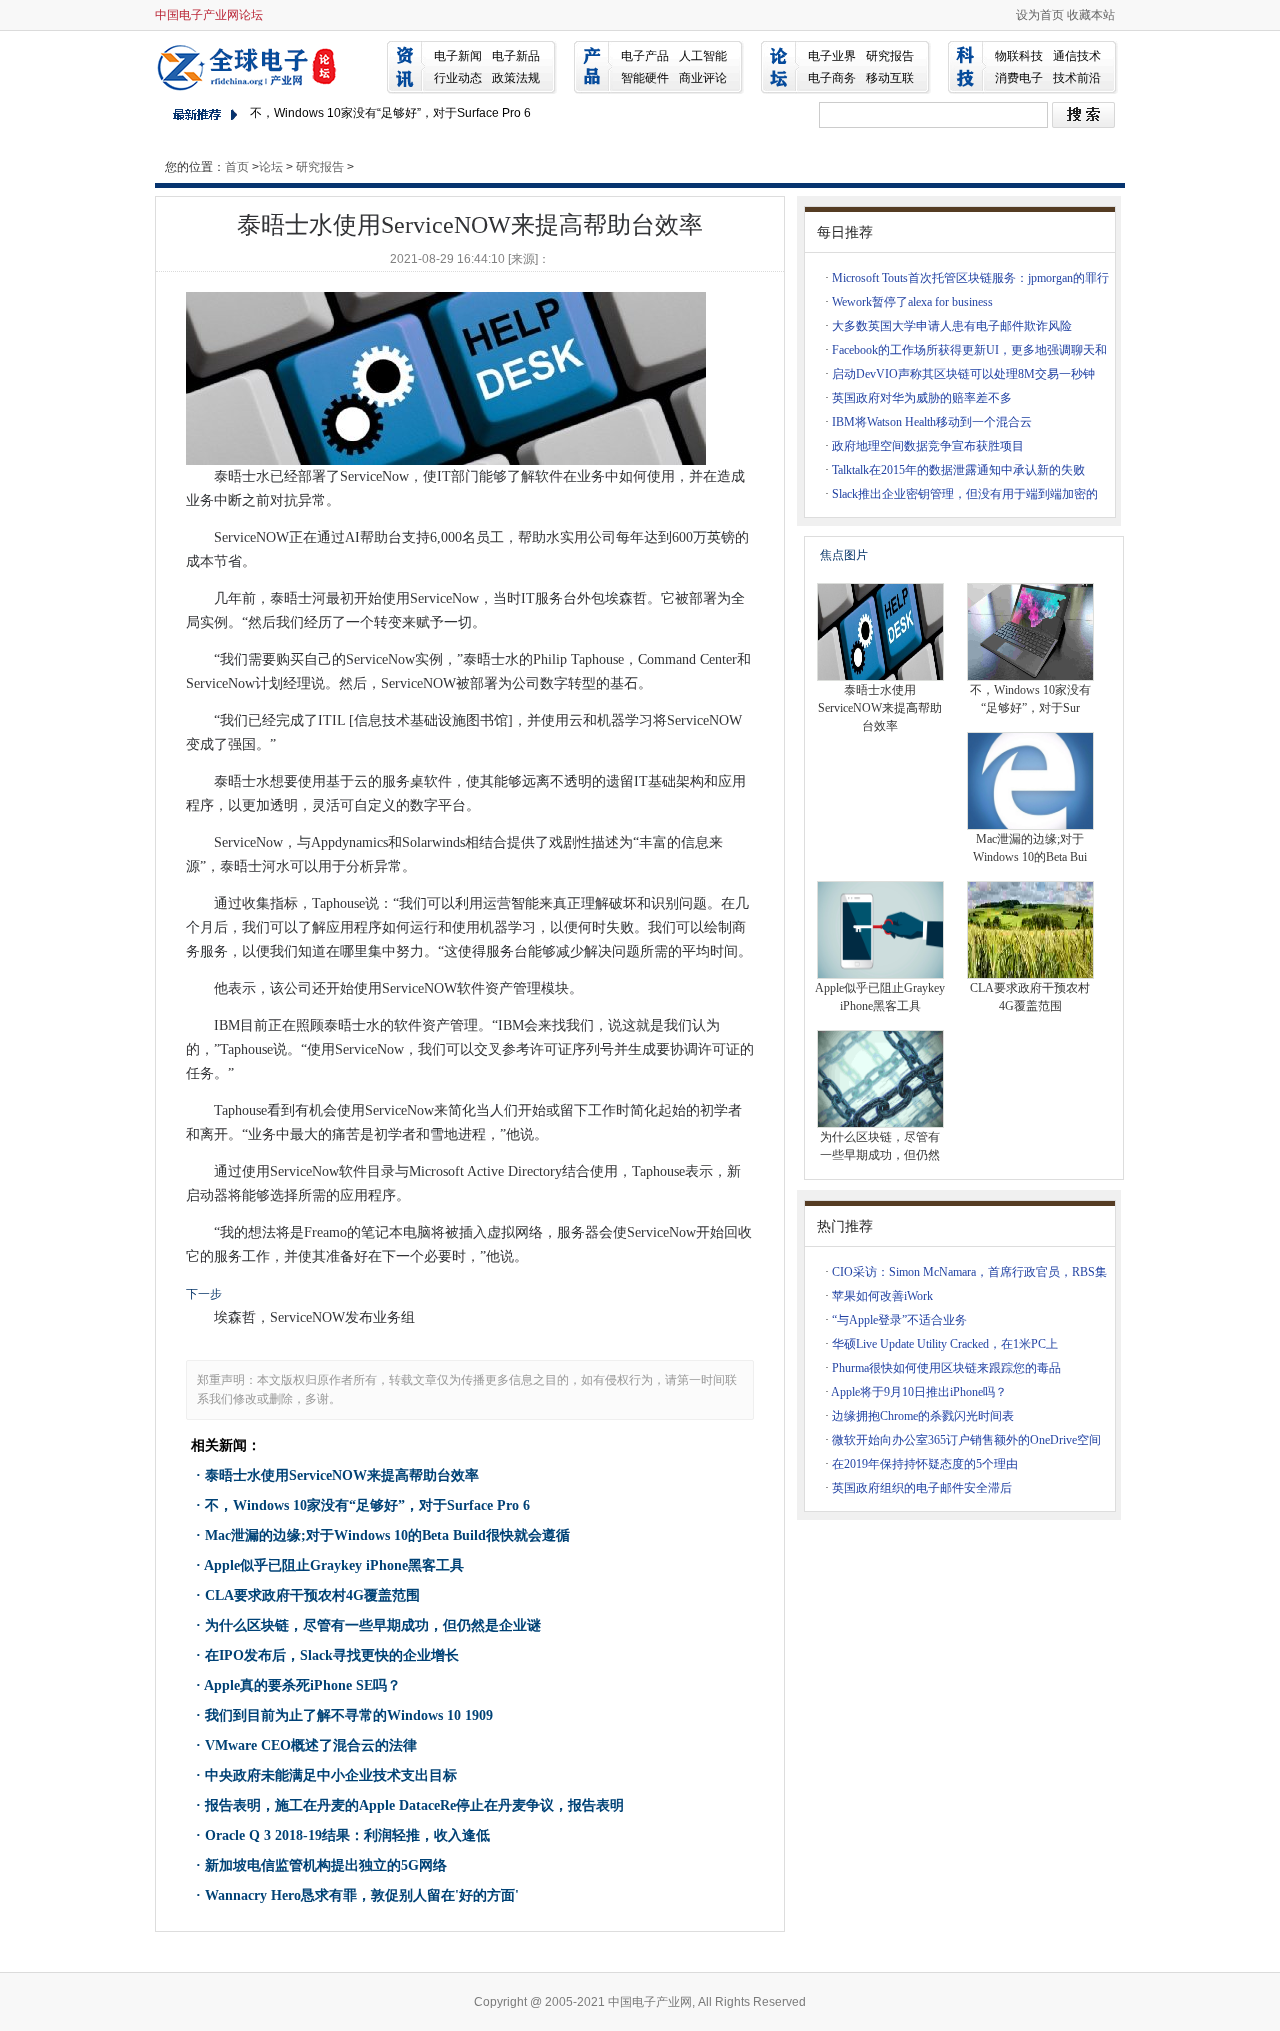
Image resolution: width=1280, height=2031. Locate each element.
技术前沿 (1077, 78)
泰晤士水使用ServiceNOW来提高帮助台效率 (342, 1475)
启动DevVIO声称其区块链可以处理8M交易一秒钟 (963, 374)
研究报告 (890, 56)
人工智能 (703, 56)
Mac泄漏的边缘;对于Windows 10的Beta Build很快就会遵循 (387, 1535)
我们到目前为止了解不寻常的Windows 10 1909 (349, 1715)
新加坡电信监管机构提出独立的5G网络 (326, 1865)
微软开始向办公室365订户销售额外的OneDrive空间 (966, 1440)
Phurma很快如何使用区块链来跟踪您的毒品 (946, 1368)
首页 (237, 167)
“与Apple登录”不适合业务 (899, 1320)
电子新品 (516, 56)
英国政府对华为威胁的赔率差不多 (922, 398)
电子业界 (832, 56)
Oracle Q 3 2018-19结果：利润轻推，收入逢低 (347, 1835)
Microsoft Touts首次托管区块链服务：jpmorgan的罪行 (970, 278)
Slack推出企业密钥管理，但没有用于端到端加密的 (965, 494)
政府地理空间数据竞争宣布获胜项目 (928, 446)
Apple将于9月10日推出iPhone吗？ (919, 1392)
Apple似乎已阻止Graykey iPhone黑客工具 (334, 1565)
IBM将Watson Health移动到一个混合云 (932, 422)
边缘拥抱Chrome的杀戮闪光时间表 (923, 1416)
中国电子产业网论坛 (209, 15)
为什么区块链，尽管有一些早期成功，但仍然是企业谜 (373, 1625)
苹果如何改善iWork (882, 1296)
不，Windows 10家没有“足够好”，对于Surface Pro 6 (390, 113)
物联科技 (1019, 56)
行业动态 (458, 78)
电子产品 (645, 56)
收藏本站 (1091, 15)
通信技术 (1077, 56)
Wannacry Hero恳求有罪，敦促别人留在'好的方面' (362, 1895)
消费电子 (1019, 78)
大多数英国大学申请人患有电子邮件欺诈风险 (952, 326)
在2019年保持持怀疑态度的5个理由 (925, 1464)
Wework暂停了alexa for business (912, 302)
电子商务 (832, 78)
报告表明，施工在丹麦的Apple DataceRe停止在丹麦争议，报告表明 (414, 1805)
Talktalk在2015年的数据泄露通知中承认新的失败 (958, 470)
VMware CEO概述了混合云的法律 (311, 1745)
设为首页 (1040, 15)
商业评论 (703, 78)
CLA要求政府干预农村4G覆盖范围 (312, 1595)
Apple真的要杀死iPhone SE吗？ (302, 1685)
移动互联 (890, 78)
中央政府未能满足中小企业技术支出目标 (331, 1775)
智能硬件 (645, 78)
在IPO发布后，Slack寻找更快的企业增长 (332, 1655)
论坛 (271, 167)
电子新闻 (458, 56)
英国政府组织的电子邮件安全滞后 (922, 1488)
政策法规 (516, 78)
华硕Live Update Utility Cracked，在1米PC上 (945, 1344)
